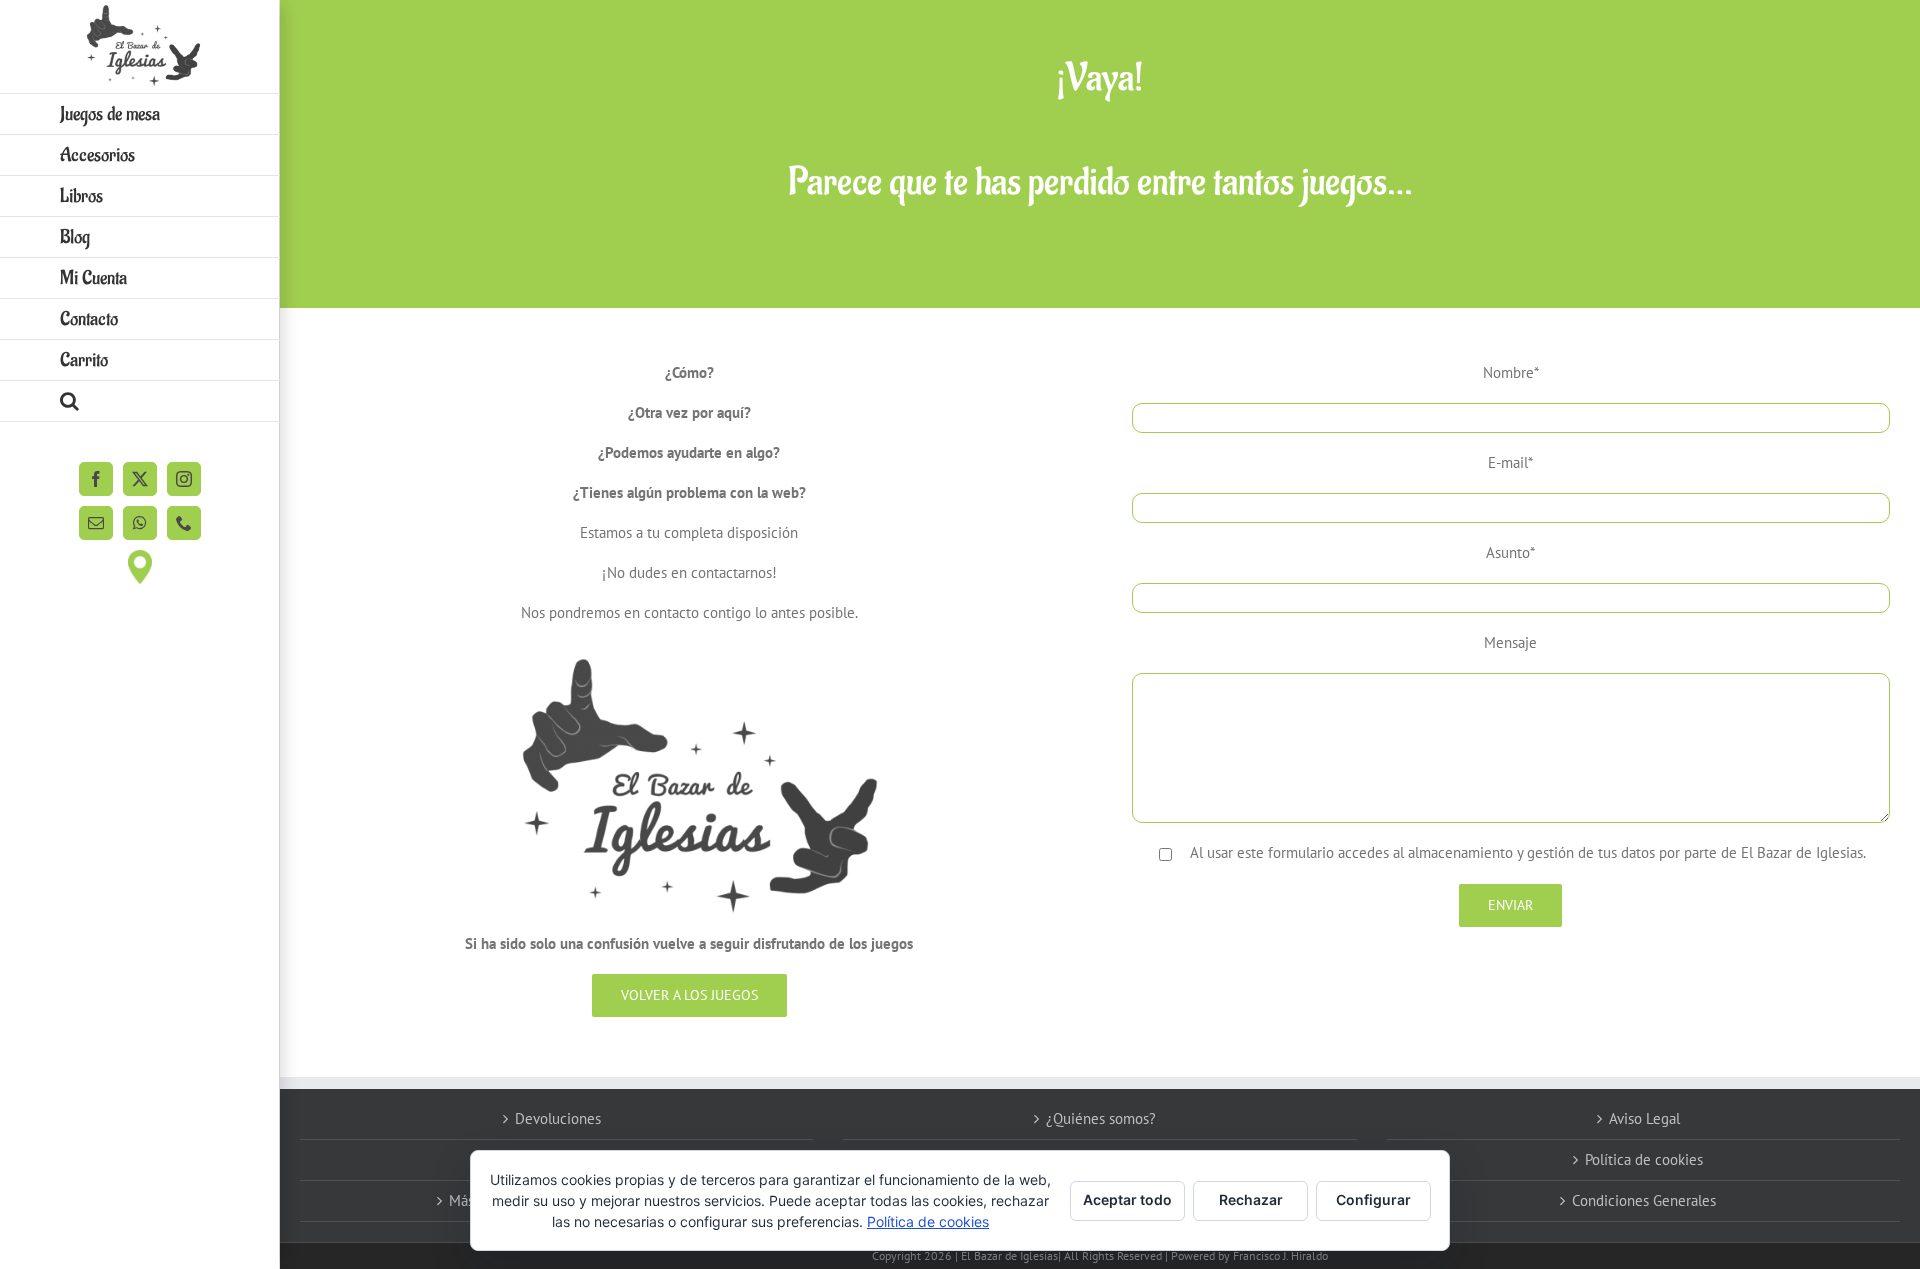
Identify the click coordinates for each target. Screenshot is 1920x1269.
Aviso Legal (1644, 1118)
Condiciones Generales (1644, 1200)
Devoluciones (558, 1118)
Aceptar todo (1127, 1199)
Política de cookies (1644, 1159)
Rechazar (1251, 1199)
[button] (140, 401)
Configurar (1373, 1199)
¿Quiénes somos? (1101, 1118)
